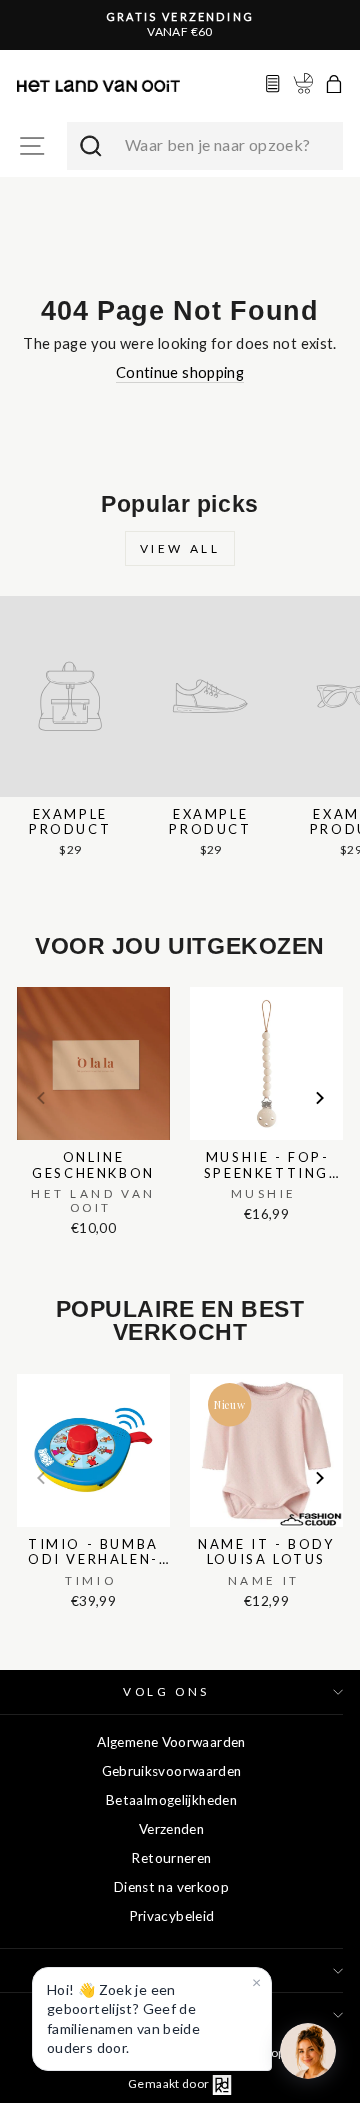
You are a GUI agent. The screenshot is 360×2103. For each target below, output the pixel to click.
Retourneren (171, 1858)
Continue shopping (180, 372)
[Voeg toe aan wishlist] (23, 983)
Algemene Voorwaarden (171, 1742)
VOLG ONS (166, 1691)
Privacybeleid (172, 1916)
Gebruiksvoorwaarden (172, 1771)
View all (180, 548)
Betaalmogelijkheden (171, 1800)
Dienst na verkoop (171, 1887)
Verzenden (171, 1829)
